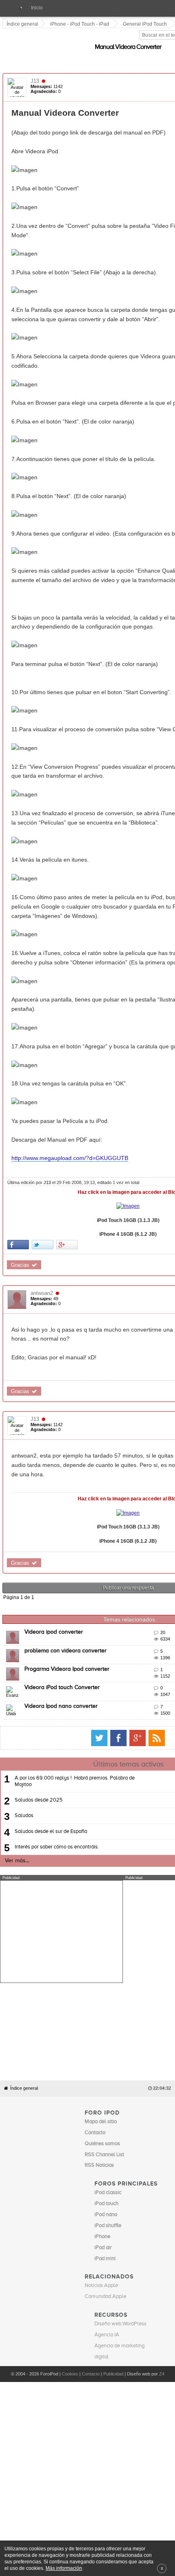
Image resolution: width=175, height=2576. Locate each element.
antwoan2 (42, 1246)
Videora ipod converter (54, 1567)
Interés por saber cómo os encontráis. (57, 1781)
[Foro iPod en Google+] (162, 1673)
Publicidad (113, 2309)
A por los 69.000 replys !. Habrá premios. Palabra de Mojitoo (75, 1716)
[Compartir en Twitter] (43, 1198)
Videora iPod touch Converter (62, 1622)
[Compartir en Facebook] (19, 1198)
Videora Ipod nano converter (61, 1641)
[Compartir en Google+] (67, 1198)
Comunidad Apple (105, 2231)
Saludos (24, 1750)
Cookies (70, 2309)
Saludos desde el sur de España (51, 1766)
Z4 (162, 2309)
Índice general (24, 2023)
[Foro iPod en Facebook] (142, 1673)
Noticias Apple (101, 2220)
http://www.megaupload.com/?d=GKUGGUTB (70, 1112)
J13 (35, 72)
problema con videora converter (66, 1585)
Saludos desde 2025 (39, 1735)
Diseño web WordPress (120, 2259)
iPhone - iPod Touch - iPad (80, 24)
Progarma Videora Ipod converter (67, 1604)
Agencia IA (107, 2270)
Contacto (91, 2309)
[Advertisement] (61, 1866)
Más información (64, 2568)
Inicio (37, 8)
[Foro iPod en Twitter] (123, 1673)
